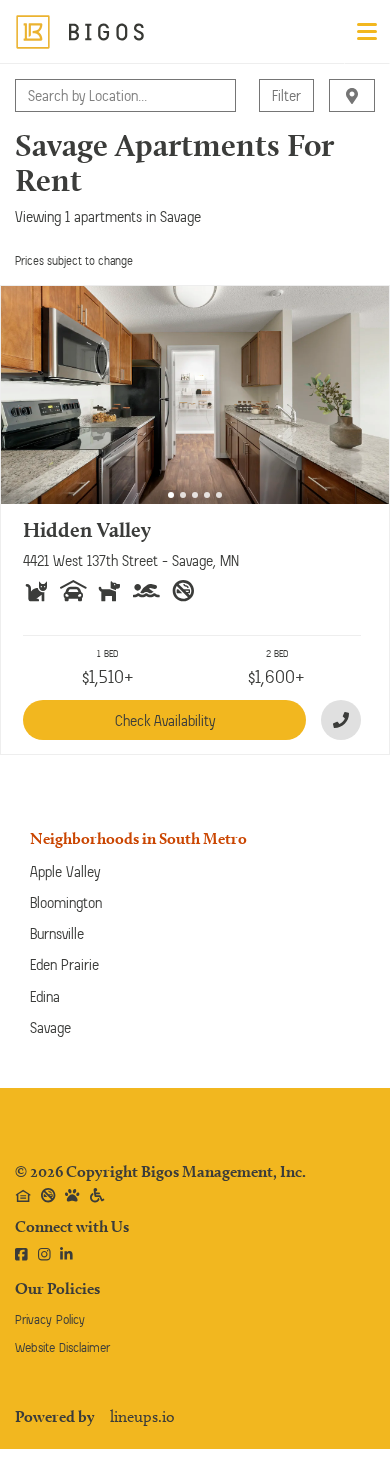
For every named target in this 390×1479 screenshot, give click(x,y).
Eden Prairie (64, 964)
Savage (50, 1027)
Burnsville (57, 933)
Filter (286, 95)
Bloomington (66, 902)
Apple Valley (65, 871)
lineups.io (142, 1417)
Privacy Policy (50, 1319)
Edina (45, 996)
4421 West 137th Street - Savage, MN (131, 560)
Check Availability (165, 720)
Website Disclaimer (62, 1347)
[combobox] (30, 95)
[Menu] (367, 32)
